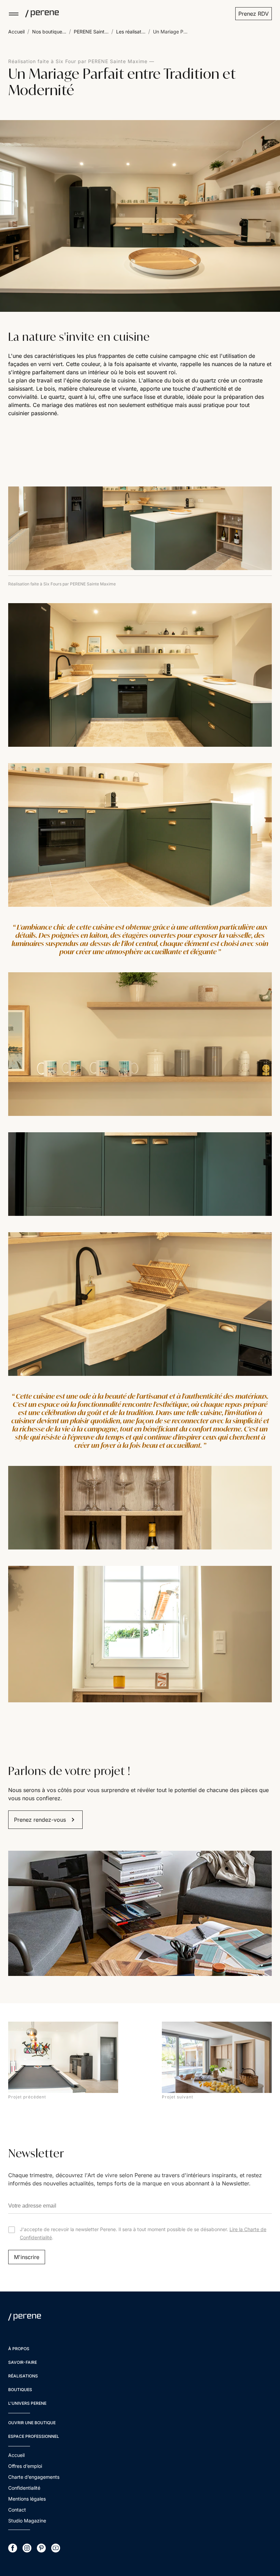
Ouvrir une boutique (32, 2423)
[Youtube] (56, 2548)
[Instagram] (27, 2548)
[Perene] (39, 14)
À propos (19, 2349)
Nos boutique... (49, 32)
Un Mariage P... (170, 32)
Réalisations (23, 2376)
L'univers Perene (27, 2403)
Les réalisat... (131, 32)
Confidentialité (24, 2488)
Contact (17, 2510)
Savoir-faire (23, 2362)
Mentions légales (27, 2499)
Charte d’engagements (34, 2477)
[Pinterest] (41, 2548)
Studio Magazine (27, 2521)
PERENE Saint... (91, 32)
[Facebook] (13, 2548)
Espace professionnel (34, 2436)
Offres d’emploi (25, 2466)
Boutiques (20, 2390)
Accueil (16, 32)
